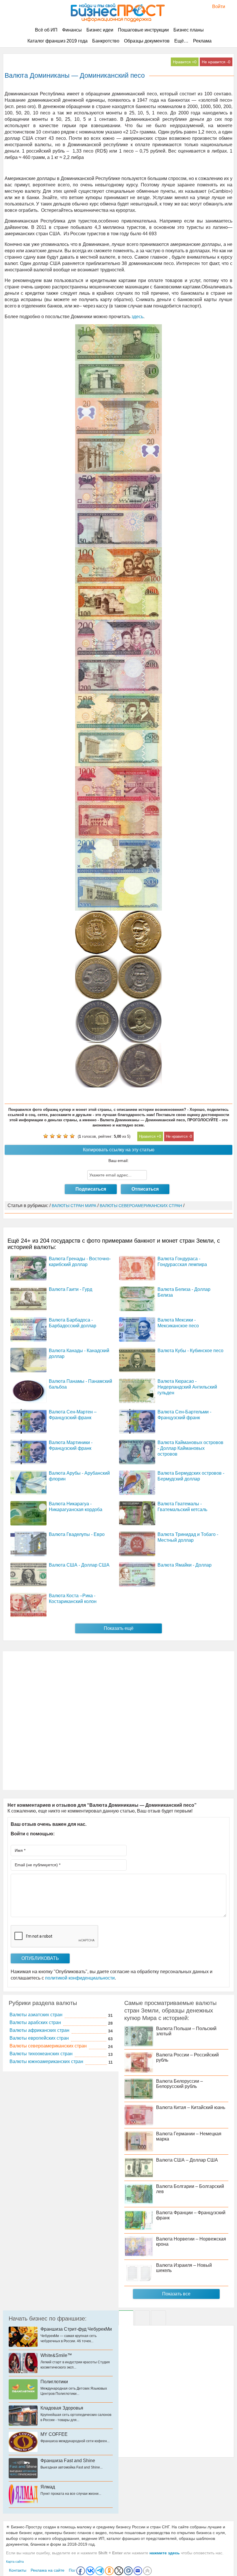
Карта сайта (15, 2562)
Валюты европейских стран (39, 2038)
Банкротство (106, 41)
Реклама (202, 41)
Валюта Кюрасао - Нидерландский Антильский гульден (187, 1387)
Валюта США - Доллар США (79, 1565)
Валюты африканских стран (39, 2030)
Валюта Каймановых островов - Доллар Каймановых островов (190, 1448)
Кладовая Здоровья (62, 2408)
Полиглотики (54, 2382)
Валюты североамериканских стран (48, 2046)
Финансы (72, 30)
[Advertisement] (118, 1721)
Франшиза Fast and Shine (68, 2461)
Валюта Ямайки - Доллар (185, 1565)
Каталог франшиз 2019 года (58, 41)
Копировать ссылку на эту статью (119, 1150)
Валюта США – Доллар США (187, 2160)
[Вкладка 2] (142, 2318)
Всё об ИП (46, 30)
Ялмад (48, 2487)
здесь (137, 317)
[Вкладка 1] (126, 2318)
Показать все (176, 2294)
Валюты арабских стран (35, 2022)
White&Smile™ (56, 2355)
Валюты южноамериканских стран (46, 2061)
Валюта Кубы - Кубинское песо (190, 1351)
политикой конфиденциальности (80, 1978)
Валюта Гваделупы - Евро (77, 1534)
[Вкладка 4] (158, 2318)
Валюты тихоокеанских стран (41, 2054)
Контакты (18, 2570)
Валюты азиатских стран (36, 2015)
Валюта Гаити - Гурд (71, 1289)
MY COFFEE (54, 2434)
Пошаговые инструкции (143, 30)
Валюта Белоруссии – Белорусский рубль (179, 2084)
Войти (216, 7)
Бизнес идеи (100, 30)
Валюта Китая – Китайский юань (191, 2107)
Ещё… (181, 41)
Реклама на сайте (48, 2570)
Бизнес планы (189, 30)
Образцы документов (147, 41)
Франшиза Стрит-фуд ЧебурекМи (76, 2329)
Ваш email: (118, 1161)
